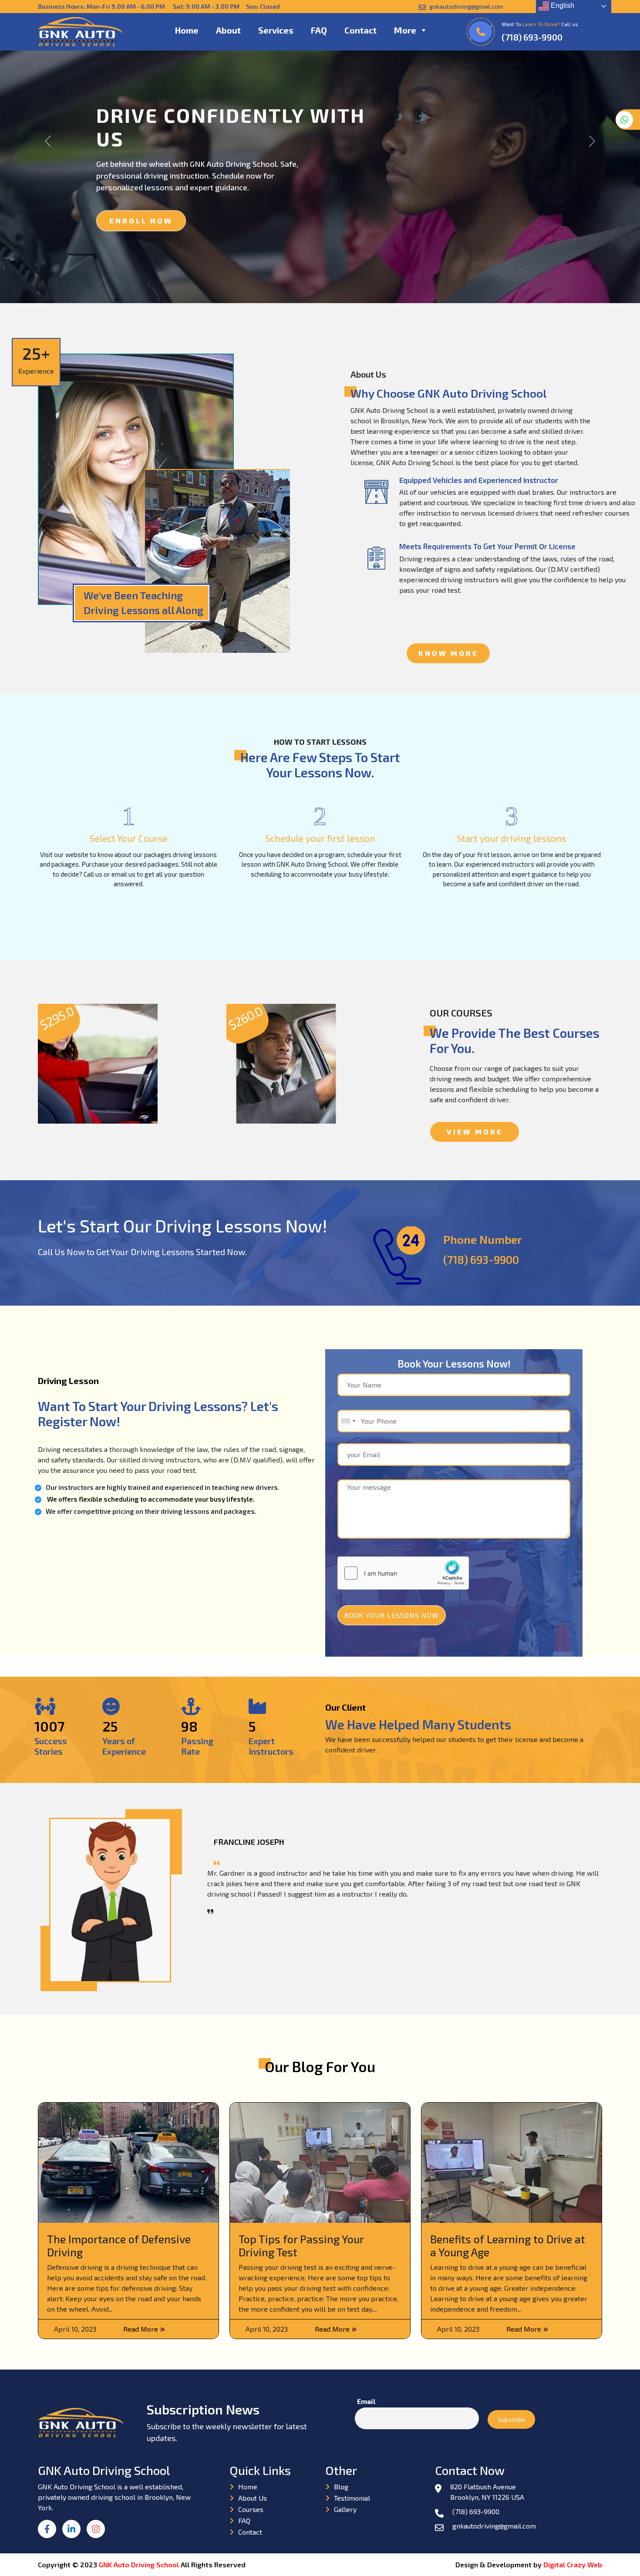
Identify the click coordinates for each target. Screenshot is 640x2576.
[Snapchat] (98, 2534)
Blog (341, 2487)
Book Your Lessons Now (392, 1615)
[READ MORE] (98, 1069)
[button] (423, 30)
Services (276, 30)
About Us (253, 2498)
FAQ (319, 30)
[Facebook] (50, 2534)
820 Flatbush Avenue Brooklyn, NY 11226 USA (487, 2492)
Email (366, 2401)
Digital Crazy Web (573, 2564)
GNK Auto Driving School (140, 2564)
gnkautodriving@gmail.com (465, 6)
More (405, 30)
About (228, 30)
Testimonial (352, 2498)
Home (187, 30)
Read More (141, 2329)
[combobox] (348, 1421)
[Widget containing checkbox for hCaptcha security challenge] (403, 1573)
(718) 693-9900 (532, 37)
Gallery (345, 2509)
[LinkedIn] (74, 2534)
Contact (360, 30)
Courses (251, 2509)
